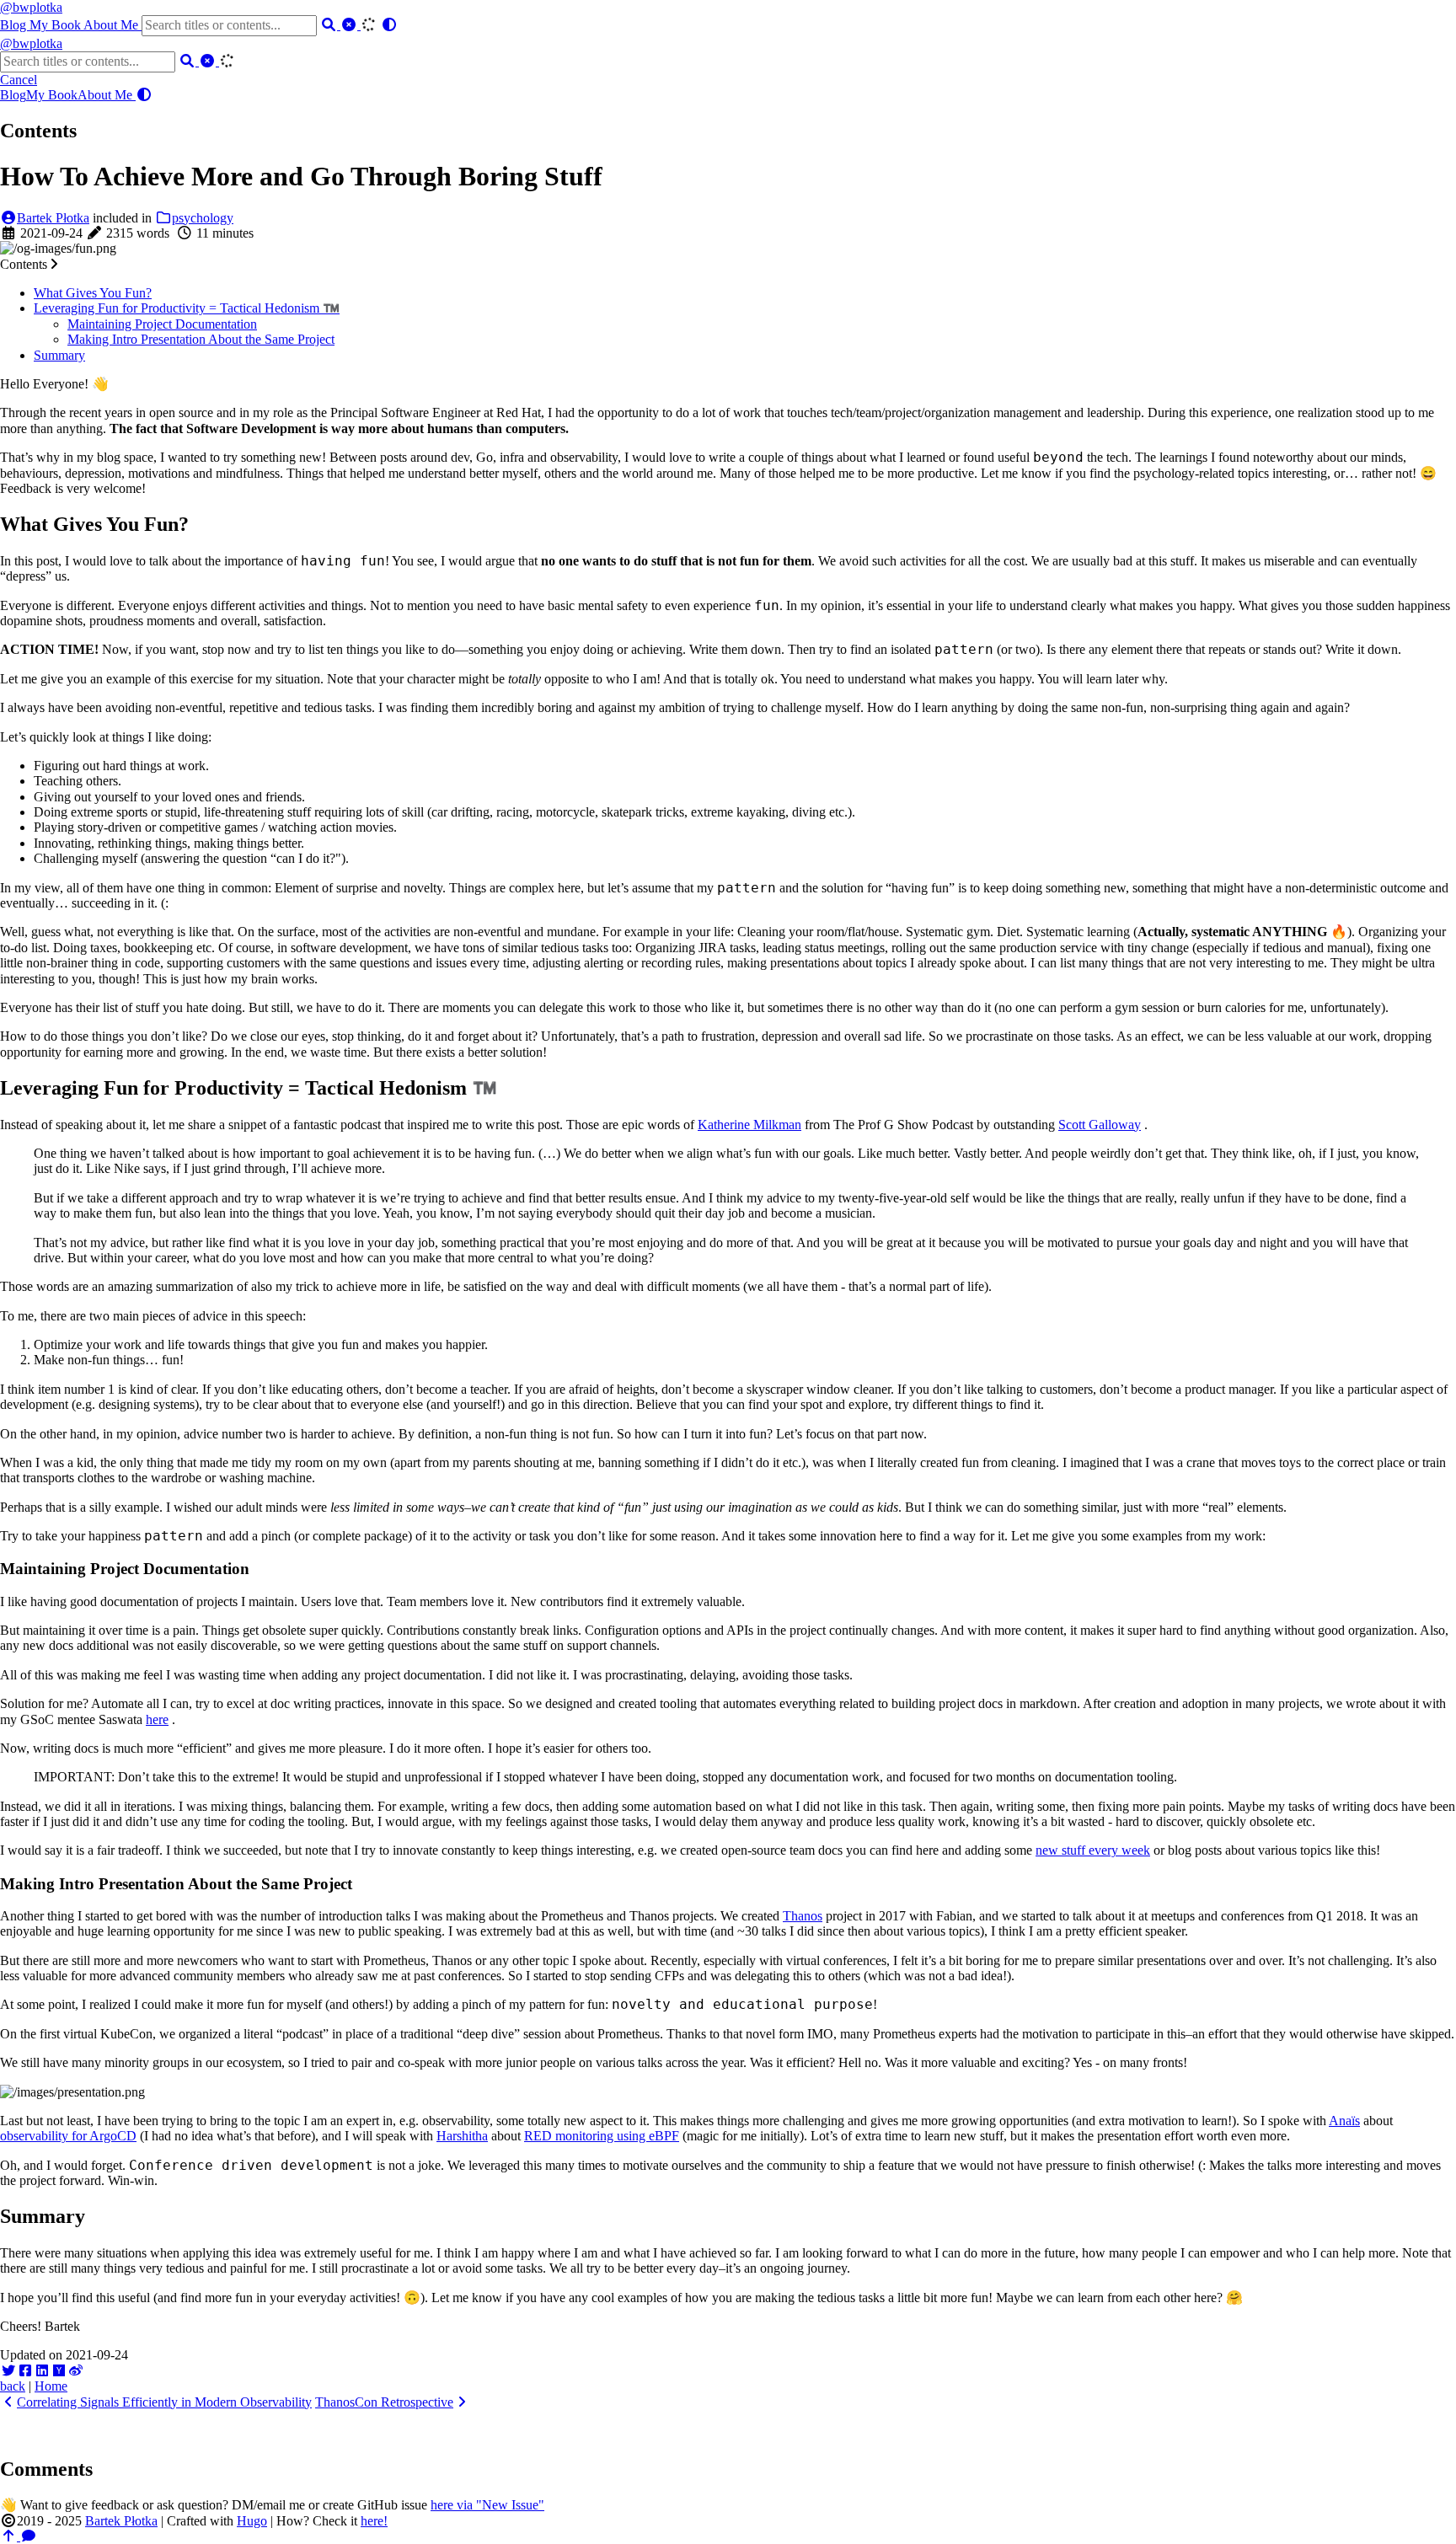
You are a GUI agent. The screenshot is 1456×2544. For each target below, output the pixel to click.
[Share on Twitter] (8, 2371)
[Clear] (351, 25)
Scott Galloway (1100, 1125)
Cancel (19, 80)
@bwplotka (31, 7)
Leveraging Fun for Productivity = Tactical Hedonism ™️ (187, 308)
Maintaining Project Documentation (162, 324)
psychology (203, 218)
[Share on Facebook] (25, 2371)
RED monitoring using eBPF (602, 2136)
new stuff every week (1093, 1850)
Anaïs (1344, 2121)
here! (374, 2521)
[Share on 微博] (76, 2371)
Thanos (803, 1916)
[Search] (330, 25)
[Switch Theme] (389, 25)
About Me (112, 25)
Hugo (252, 2521)
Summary (59, 355)
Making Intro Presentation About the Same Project (201, 339)
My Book (56, 25)
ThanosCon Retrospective (384, 2402)
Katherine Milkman (749, 1125)
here (157, 1719)
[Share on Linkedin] (42, 2371)
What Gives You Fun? (93, 293)
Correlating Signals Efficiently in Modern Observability (164, 2402)
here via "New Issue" (487, 2505)
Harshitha (462, 2136)
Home (51, 2386)
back (13, 2386)
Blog (15, 25)
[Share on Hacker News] (59, 2371)
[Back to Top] (10, 2536)
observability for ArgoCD (68, 2136)
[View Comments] (29, 2536)
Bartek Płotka (53, 218)
